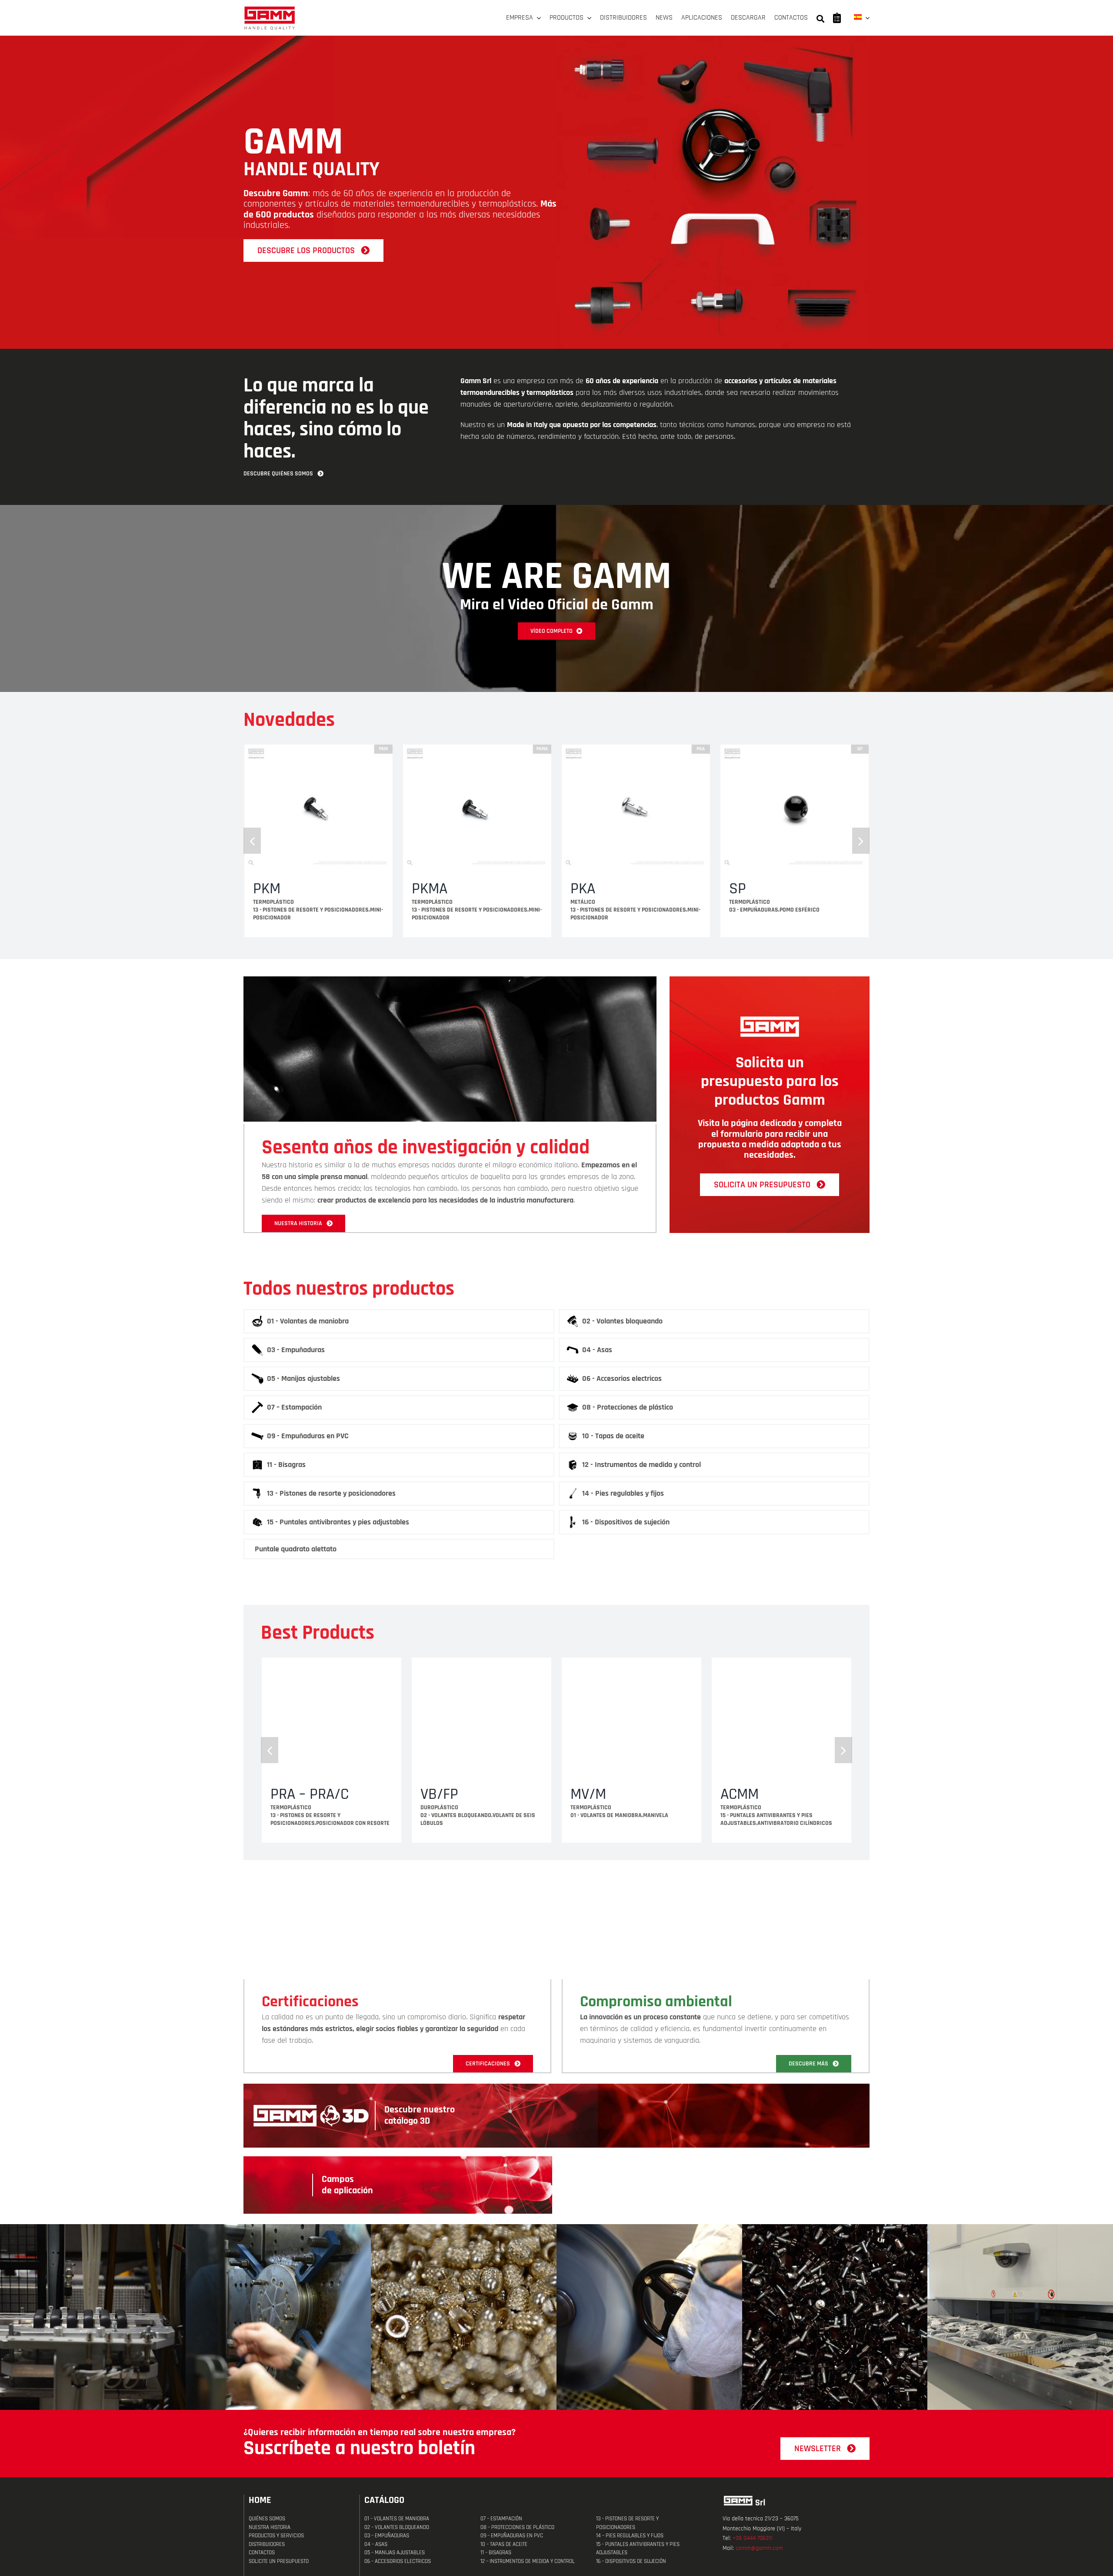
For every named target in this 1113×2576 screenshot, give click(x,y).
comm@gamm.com (759, 2548)
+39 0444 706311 (752, 2538)
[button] (252, 841)
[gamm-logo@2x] (270, 9)
